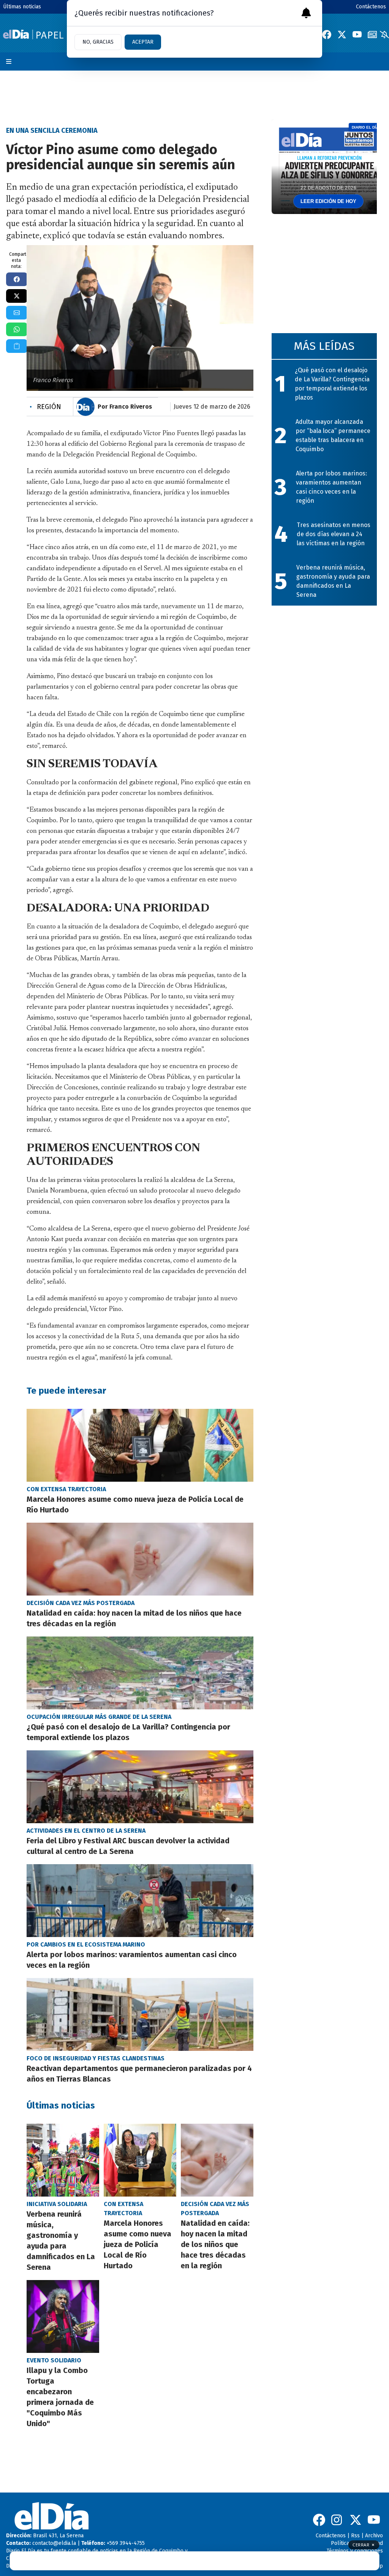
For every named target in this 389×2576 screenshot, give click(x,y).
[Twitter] (342, 35)
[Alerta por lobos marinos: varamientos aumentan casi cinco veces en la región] (140, 1901)
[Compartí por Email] (17, 313)
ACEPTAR (143, 42)
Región (45, 407)
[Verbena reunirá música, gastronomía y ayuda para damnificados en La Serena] (63, 2160)
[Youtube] (357, 35)
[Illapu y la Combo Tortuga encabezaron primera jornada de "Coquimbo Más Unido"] (63, 2316)
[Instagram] (337, 2520)
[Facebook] (327, 35)
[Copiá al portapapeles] (17, 346)
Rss (355, 2536)
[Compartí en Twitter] (17, 296)
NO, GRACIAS (98, 42)
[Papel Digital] (33, 34)
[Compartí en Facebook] (17, 279)
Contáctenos (371, 7)
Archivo (374, 2536)
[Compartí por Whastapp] (17, 329)
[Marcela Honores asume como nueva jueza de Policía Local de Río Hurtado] (140, 1445)
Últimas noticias (22, 7)
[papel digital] (372, 35)
